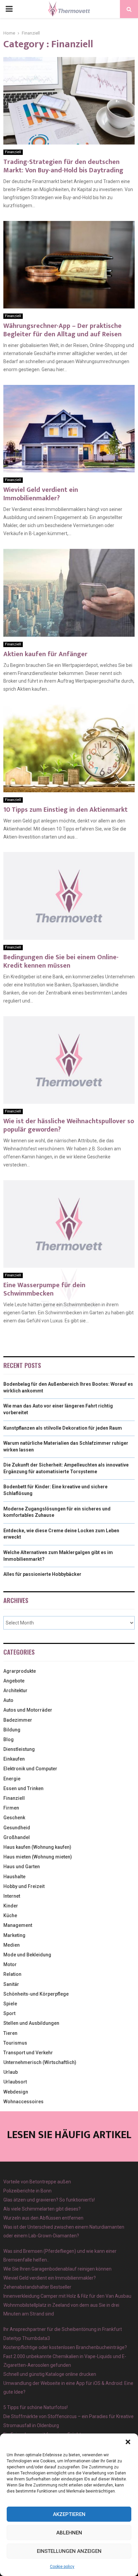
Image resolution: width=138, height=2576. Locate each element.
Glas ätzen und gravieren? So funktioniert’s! (49, 2200)
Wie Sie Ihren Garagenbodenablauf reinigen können (57, 2269)
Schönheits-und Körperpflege (36, 1994)
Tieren (10, 2033)
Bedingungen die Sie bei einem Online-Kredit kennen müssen (61, 961)
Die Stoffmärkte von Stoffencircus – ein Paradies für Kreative (68, 2416)
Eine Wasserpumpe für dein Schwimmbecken (44, 1289)
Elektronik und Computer (30, 1769)
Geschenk (14, 1818)
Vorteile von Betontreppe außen (37, 2182)
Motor (10, 1964)
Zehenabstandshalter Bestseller (37, 2287)
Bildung (12, 1730)
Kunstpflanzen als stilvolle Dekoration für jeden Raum (63, 1428)
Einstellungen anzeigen (69, 2551)
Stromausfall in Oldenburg (31, 2425)
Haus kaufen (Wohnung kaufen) (37, 1847)
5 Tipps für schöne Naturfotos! (36, 2407)
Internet (12, 1896)
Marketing (14, 1935)
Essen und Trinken (23, 1788)
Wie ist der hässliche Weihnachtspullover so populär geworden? (69, 1125)
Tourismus (15, 2043)
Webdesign (16, 2092)
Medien (12, 1945)
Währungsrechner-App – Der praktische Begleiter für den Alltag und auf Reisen (62, 330)
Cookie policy (62, 2567)
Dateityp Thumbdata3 (27, 2338)
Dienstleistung (19, 1749)
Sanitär (11, 1984)
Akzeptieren (69, 2514)
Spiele (10, 2004)
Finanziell (13, 152)
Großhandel (17, 1837)
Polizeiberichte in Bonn (27, 2191)
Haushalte (14, 1877)
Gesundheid (17, 1828)
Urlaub (11, 2072)
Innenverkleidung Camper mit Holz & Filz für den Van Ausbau (67, 2296)
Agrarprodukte (20, 1671)
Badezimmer (18, 1720)
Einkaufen (14, 1759)
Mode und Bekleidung (27, 1955)
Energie (12, 1779)
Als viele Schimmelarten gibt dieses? (42, 2209)
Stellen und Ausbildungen (31, 2023)
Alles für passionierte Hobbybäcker (42, 1574)
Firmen (11, 1808)
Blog (9, 1739)
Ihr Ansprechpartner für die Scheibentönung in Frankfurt (63, 2329)
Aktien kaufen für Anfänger (45, 654)
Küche (10, 1915)
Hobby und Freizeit (24, 1886)
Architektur (15, 1691)
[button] (128, 2442)
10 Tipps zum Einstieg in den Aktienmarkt (65, 810)
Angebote (14, 1681)
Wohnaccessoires (23, 2102)
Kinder (11, 1906)
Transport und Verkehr (28, 2053)
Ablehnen (69, 2533)
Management (18, 1925)
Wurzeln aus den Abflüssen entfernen (43, 2218)
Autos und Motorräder (28, 1710)
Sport (9, 2013)
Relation (12, 1974)
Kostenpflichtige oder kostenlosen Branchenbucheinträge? (65, 2347)
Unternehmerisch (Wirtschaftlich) (40, 2062)
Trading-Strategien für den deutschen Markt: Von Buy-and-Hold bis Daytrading (63, 166)
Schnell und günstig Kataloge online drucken (50, 2374)
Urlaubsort (15, 2082)
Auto (8, 1700)
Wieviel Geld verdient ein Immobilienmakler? (41, 494)
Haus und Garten (22, 1867)
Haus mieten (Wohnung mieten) (38, 1857)
